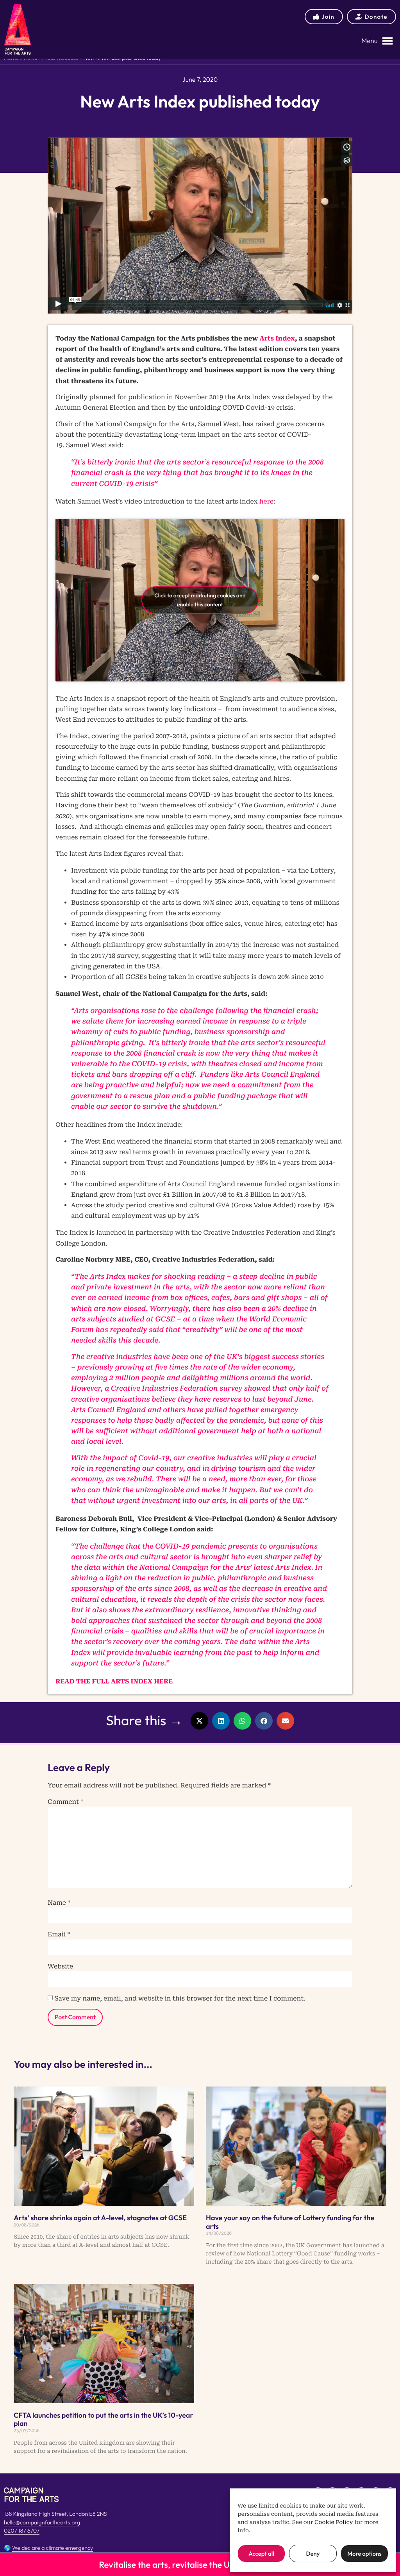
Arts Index (277, 338)
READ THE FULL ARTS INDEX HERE (114, 1681)
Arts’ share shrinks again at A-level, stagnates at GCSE (100, 2218)
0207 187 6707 (22, 2531)
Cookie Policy (334, 2522)
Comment (66, 1802)
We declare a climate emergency (53, 2548)
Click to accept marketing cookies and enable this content (200, 600)
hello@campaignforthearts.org (42, 2522)
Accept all (261, 2554)
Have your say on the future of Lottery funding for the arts (290, 2222)
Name (59, 1903)
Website (60, 1967)
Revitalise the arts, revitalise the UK (167, 2565)
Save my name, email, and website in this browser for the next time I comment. (180, 1999)
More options (364, 2554)
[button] (377, 41)
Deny (313, 2554)
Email (59, 1934)
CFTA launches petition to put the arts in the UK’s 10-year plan (103, 2419)
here (266, 501)
